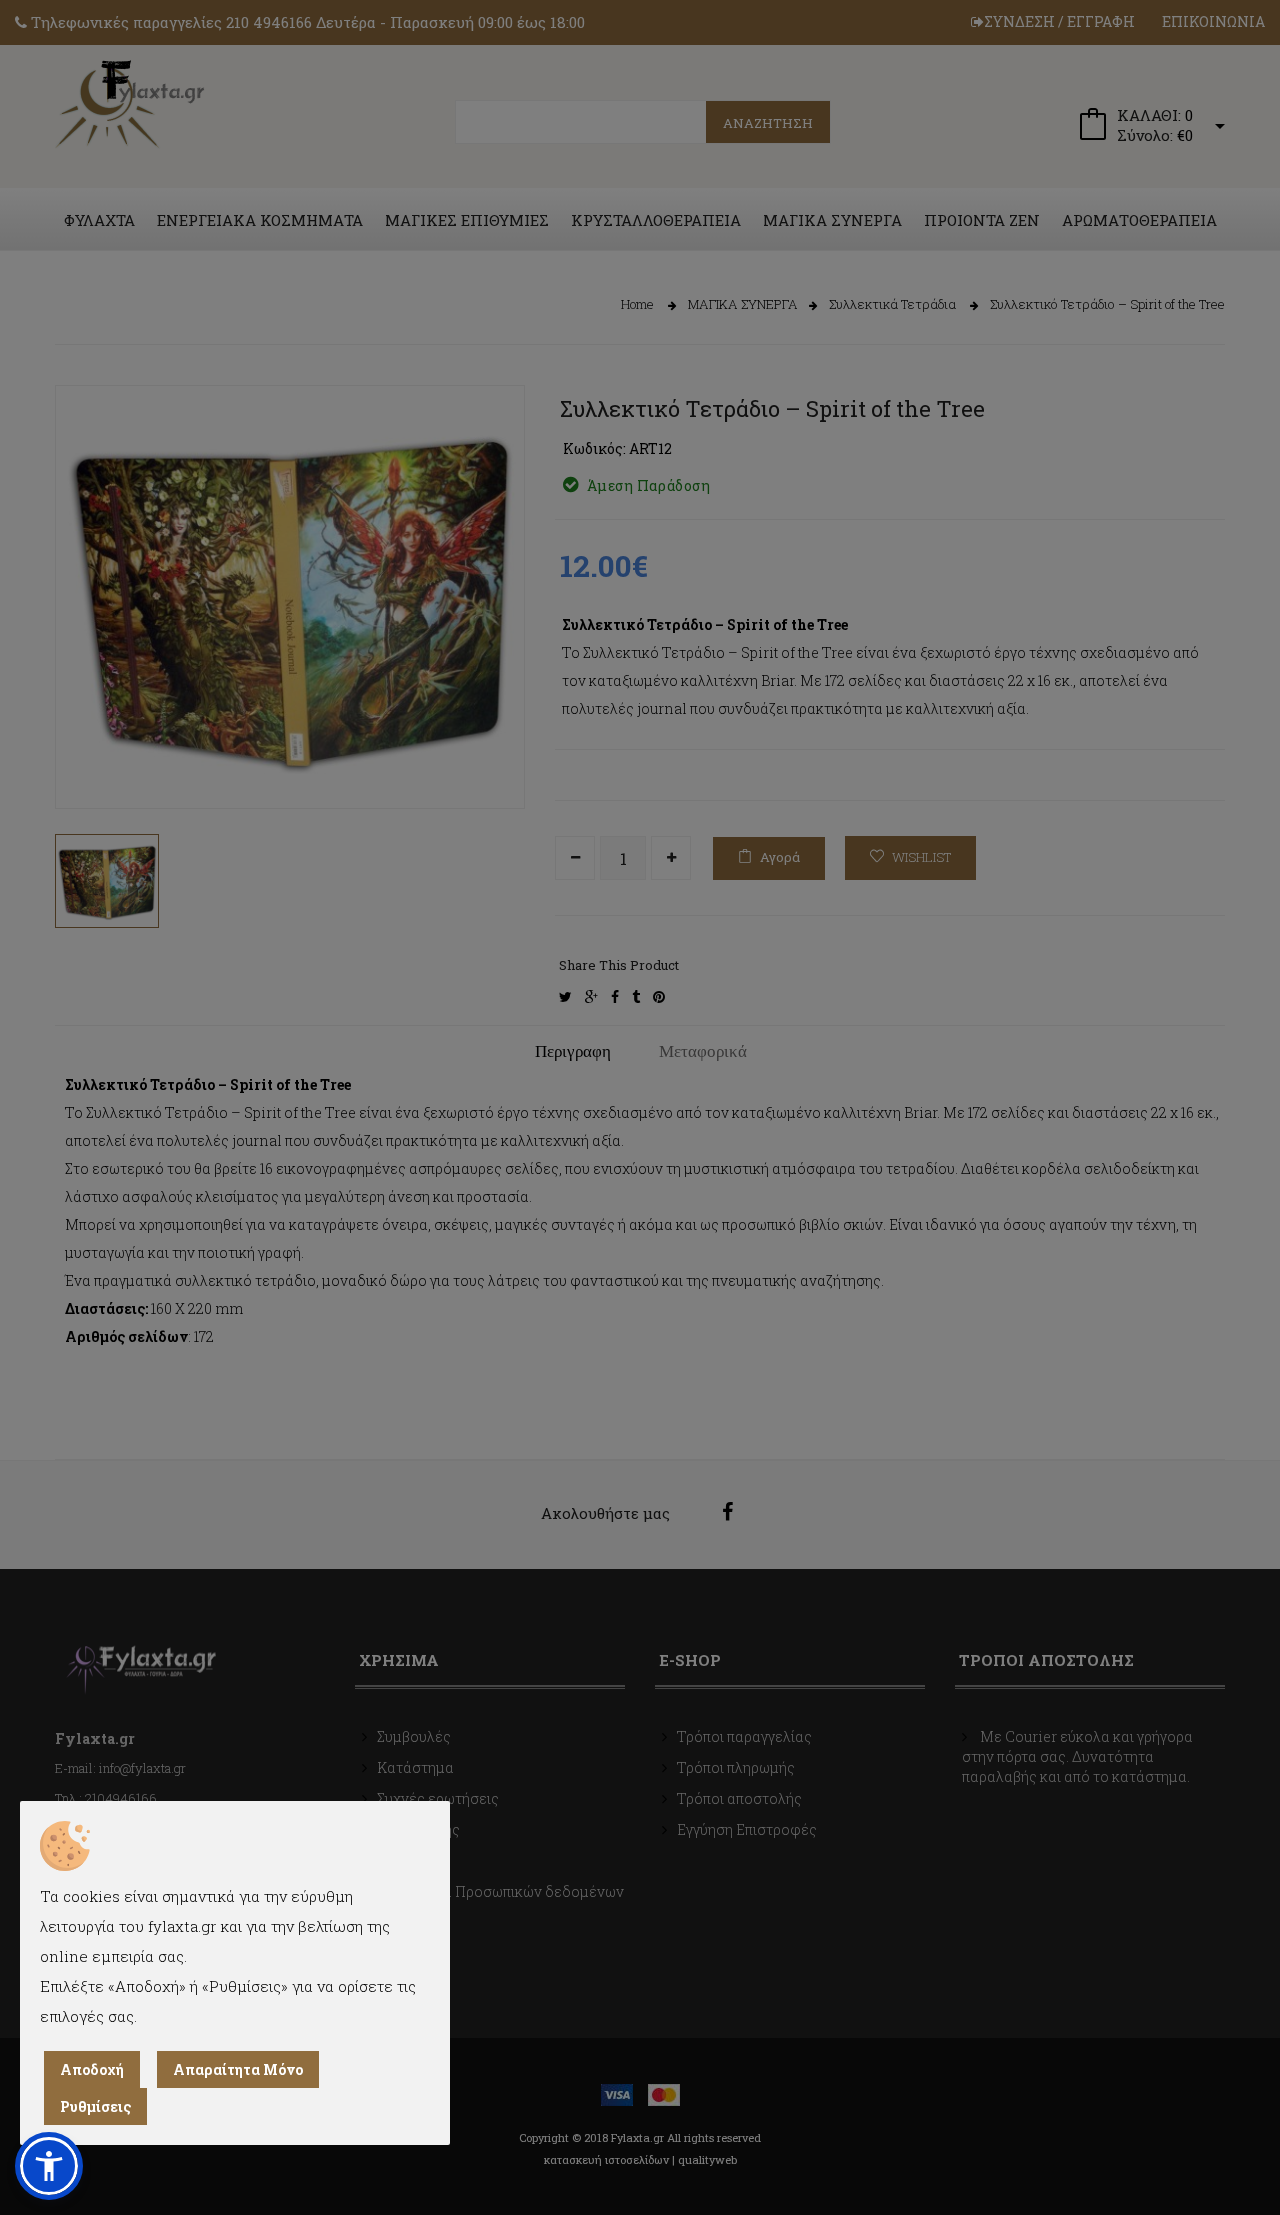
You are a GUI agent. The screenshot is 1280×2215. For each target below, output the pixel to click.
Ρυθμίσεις (95, 2106)
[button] (49, 2166)
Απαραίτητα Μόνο (238, 2069)
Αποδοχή (92, 2069)
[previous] (85, 759)
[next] (495, 759)
